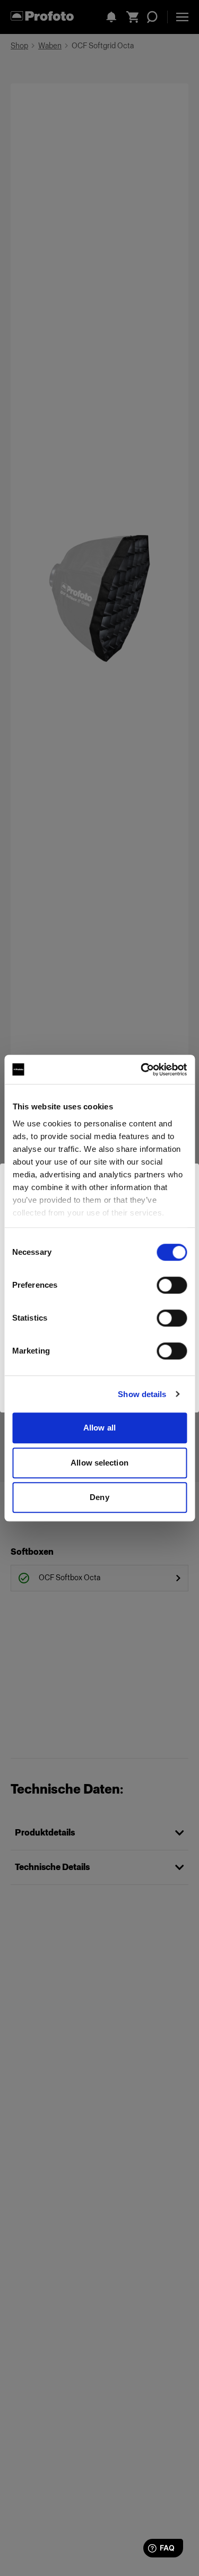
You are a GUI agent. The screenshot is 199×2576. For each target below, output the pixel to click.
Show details (142, 1394)
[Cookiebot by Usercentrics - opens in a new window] (142, 1070)
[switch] (172, 1285)
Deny (99, 1497)
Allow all (99, 1428)
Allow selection (99, 1463)
